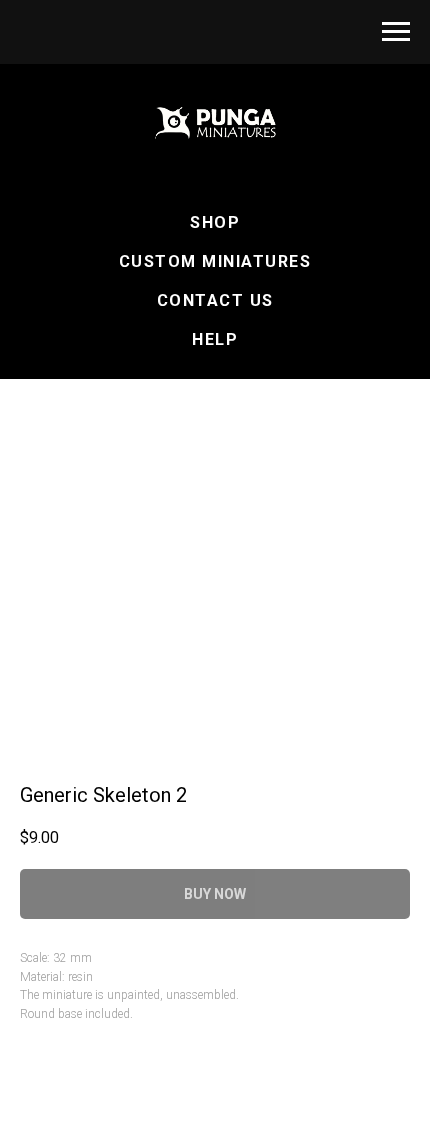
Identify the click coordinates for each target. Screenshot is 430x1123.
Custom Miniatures (215, 261)
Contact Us (215, 300)
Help (215, 339)
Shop (215, 222)
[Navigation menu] (396, 32)
